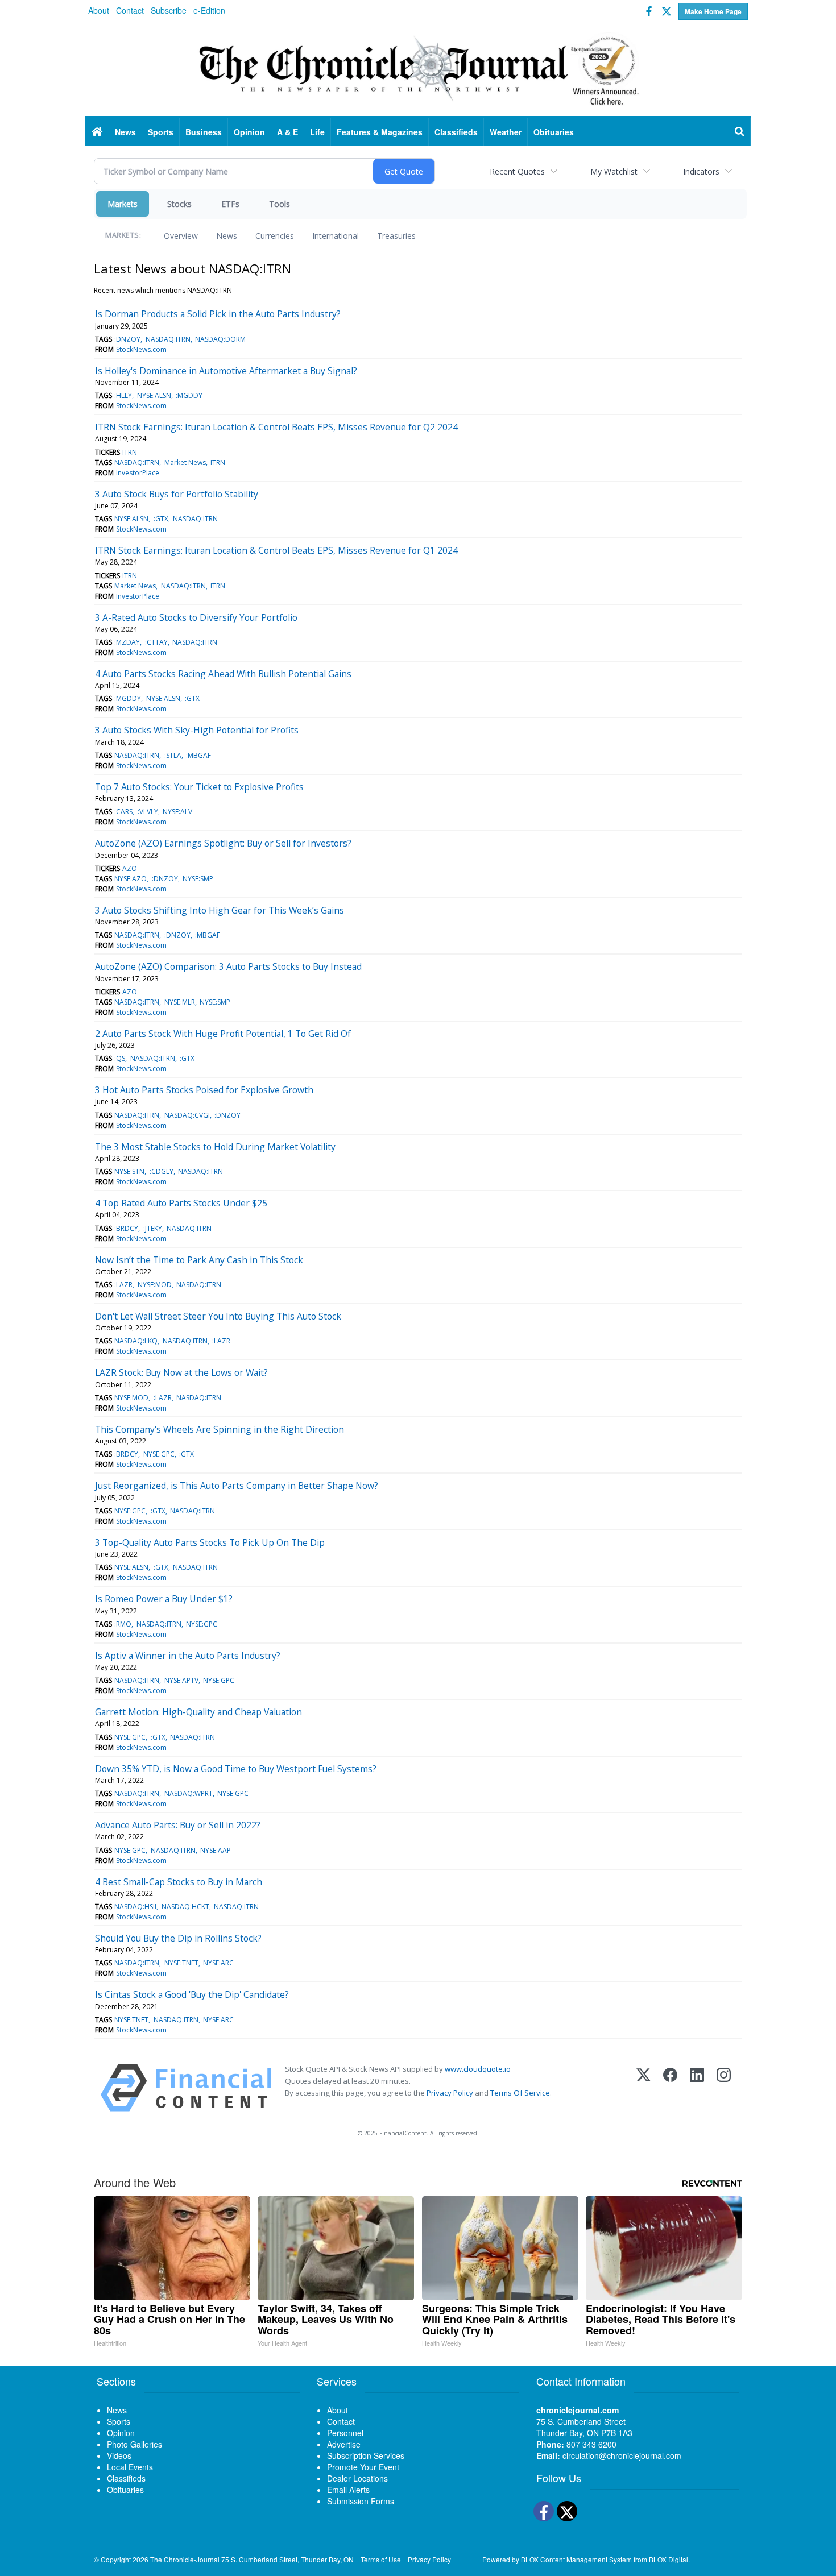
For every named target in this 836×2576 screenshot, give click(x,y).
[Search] (740, 132)
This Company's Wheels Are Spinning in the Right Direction (220, 1429)
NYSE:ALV (177, 812)
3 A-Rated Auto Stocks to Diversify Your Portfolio (196, 617)
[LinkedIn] (697, 2088)
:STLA (173, 755)
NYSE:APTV (181, 1680)
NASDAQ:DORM (220, 339)
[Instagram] (724, 2088)
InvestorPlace (138, 473)
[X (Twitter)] (643, 2088)
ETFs (230, 204)
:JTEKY (153, 1228)
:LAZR (123, 1285)
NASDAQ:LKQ (136, 1341)
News (227, 236)
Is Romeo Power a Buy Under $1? (164, 1599)
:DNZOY (127, 339)
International (336, 236)
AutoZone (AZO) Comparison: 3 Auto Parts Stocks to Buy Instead (228, 966)
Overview (181, 236)
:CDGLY (162, 1171)
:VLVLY (148, 812)
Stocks (179, 204)
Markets (123, 204)
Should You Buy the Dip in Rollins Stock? (178, 1938)
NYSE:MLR (180, 1002)
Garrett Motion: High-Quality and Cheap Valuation (198, 1712)
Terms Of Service (520, 2093)
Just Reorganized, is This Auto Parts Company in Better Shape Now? (237, 1486)
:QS (120, 1058)
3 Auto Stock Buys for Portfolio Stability (177, 494)
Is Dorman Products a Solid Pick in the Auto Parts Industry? (218, 314)
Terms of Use (381, 2559)
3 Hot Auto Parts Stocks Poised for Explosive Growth (204, 1090)
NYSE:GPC (159, 1454)
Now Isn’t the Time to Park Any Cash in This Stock (199, 1260)
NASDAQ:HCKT (185, 1907)
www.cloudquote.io (478, 2069)
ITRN (130, 452)
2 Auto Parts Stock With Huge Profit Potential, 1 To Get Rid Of (223, 1034)
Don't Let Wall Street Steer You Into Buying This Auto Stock (218, 1316)
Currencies (275, 236)
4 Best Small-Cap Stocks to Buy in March (179, 1882)
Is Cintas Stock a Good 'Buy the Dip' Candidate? (192, 1994)
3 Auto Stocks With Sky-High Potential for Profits (197, 730)
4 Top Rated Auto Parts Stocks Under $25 (181, 1203)
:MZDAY (127, 642)
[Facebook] (670, 2088)
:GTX (161, 519)
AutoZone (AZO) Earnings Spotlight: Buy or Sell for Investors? (223, 843)
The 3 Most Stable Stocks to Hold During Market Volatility (215, 1147)
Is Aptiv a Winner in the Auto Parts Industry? (188, 1656)
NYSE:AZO (131, 879)
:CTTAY (156, 642)
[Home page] (418, 69)
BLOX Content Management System (576, 2559)
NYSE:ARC (218, 1963)
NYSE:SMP (198, 879)
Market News (185, 462)
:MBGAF (198, 755)
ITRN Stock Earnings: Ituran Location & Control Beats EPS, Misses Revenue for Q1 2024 (276, 550)
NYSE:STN (129, 1171)
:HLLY (123, 395)
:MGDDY (189, 395)
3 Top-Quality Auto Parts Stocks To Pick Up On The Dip (210, 1542)
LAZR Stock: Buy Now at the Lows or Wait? (181, 1372)
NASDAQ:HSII (135, 1907)
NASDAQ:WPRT (189, 1793)
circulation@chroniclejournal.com (622, 2455)
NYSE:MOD (155, 1285)
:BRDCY (126, 1228)
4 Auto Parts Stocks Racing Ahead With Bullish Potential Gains (223, 674)
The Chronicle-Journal (185, 2559)
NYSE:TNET (181, 1963)
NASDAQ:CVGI (187, 1115)
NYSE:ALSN (154, 395)
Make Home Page (713, 11)
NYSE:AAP (216, 1850)
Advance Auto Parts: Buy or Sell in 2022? (178, 1825)
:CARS (123, 812)
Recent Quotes (517, 171)
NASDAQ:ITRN (168, 339)
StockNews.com (141, 349)
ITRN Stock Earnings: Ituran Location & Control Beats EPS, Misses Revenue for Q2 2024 (276, 427)
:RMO (123, 1624)
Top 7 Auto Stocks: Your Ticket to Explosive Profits (199, 787)
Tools (280, 204)
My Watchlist (614, 171)
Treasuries (396, 236)
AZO (130, 868)
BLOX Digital (669, 2559)
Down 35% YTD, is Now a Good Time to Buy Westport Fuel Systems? (236, 1769)
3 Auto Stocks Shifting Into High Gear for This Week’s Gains (220, 910)
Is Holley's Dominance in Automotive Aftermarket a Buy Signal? (226, 371)
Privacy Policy (450, 2093)
